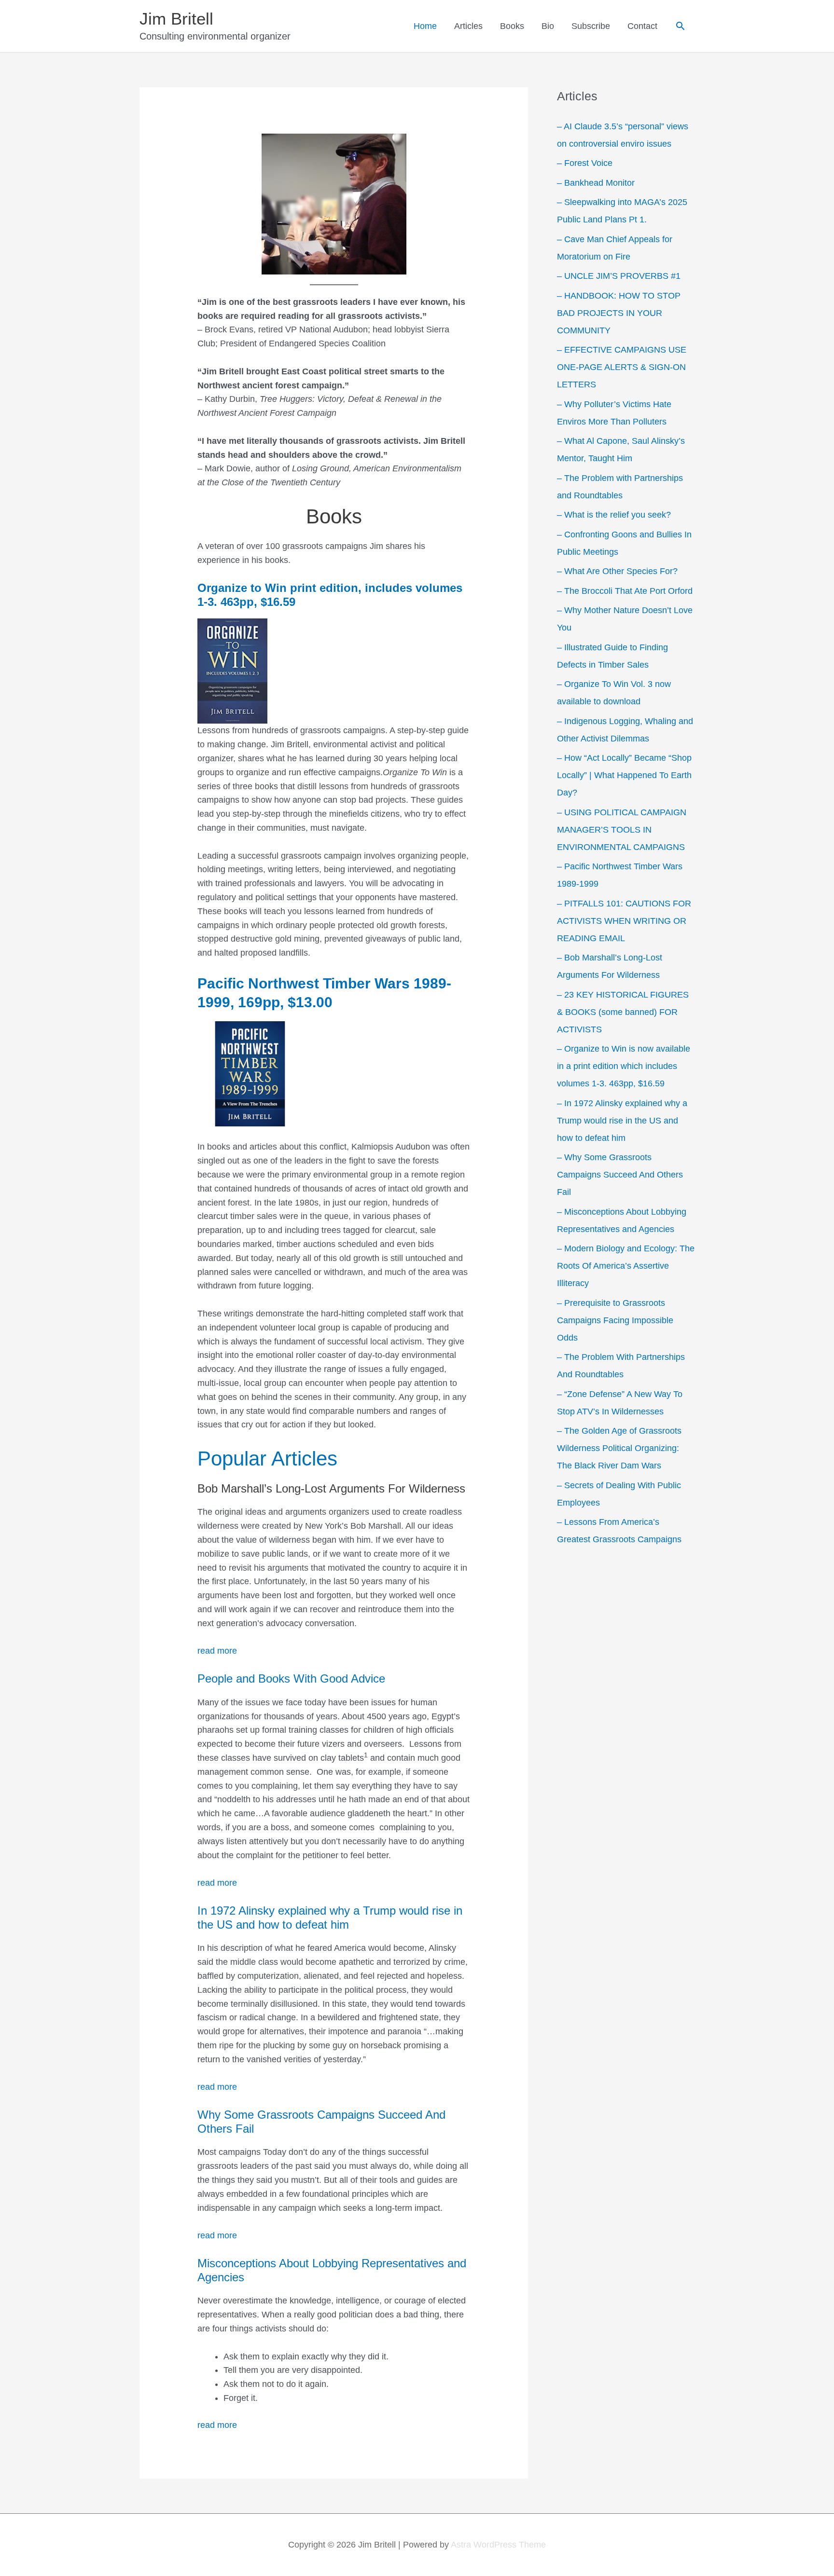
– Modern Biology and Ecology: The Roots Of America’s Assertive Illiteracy (626, 1266)
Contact (642, 26)
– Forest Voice (585, 163)
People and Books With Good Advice (291, 1679)
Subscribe (591, 26)
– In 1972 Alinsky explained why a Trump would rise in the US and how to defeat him (622, 1121)
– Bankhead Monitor (596, 183)
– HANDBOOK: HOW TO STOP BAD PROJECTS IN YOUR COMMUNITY (619, 313)
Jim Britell (176, 19)
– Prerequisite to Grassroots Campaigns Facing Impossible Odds (615, 1320)
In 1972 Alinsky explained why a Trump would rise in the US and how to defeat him (330, 1918)
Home (425, 26)
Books (512, 26)
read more (217, 1651)
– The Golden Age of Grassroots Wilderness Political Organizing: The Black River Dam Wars (619, 1448)
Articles (468, 26)
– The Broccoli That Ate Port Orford (625, 591)
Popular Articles (267, 1459)
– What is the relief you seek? (614, 515)
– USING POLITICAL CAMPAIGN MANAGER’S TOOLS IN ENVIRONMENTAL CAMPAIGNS (622, 830)
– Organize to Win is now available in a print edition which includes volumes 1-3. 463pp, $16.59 (624, 1066)
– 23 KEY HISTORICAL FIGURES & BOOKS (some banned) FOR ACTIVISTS (623, 1012)
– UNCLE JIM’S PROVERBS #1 (619, 276)
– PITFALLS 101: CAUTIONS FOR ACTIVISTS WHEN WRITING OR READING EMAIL (624, 921)
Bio (548, 26)
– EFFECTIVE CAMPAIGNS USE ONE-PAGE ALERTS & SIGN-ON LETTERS (622, 367)
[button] (680, 26)
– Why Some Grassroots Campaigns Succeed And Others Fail (620, 1175)
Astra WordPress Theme (498, 2545)
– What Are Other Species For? (617, 571)
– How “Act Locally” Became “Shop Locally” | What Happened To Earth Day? (624, 775)
